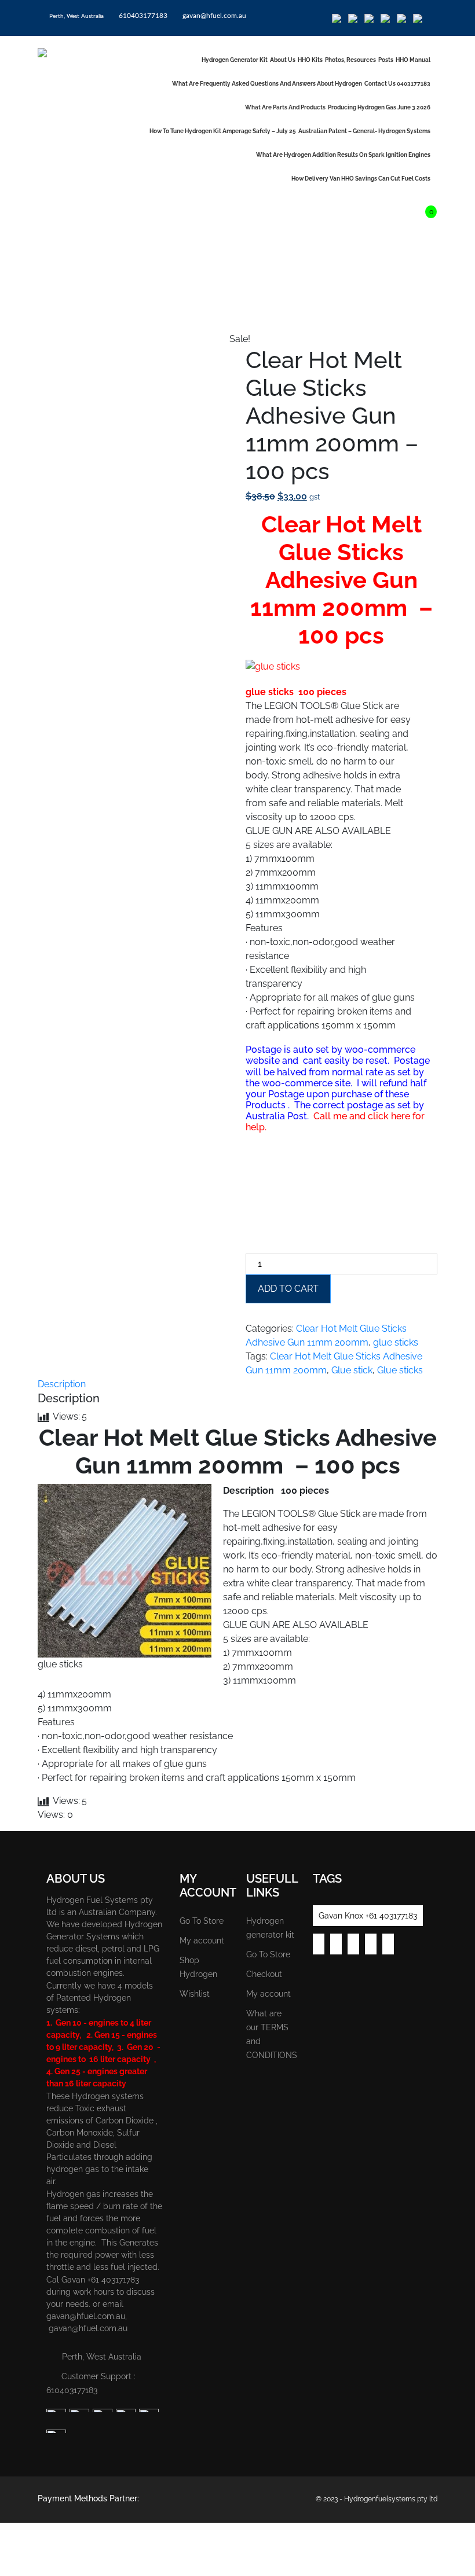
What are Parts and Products (285, 107)
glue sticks (396, 1342)
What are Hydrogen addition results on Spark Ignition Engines (343, 155)
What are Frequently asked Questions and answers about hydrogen (267, 84)
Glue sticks (400, 1370)
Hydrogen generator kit (235, 60)
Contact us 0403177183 (397, 84)
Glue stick (352, 1370)
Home (50, 313)
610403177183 (142, 16)
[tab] (62, 1384)
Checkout (264, 1974)
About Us (283, 60)
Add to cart (288, 1289)
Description (62, 1384)
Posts (386, 60)
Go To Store (202, 1921)
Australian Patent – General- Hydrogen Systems (364, 131)
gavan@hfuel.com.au (213, 16)
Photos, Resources (350, 60)
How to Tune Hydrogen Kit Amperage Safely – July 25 (223, 131)
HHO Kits (310, 60)
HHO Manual (413, 60)
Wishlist (195, 1994)
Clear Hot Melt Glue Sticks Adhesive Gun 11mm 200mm (184, 313)
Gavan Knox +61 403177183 (368, 1916)
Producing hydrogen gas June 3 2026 (379, 107)
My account (202, 1941)
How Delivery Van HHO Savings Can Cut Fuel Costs (361, 179)
